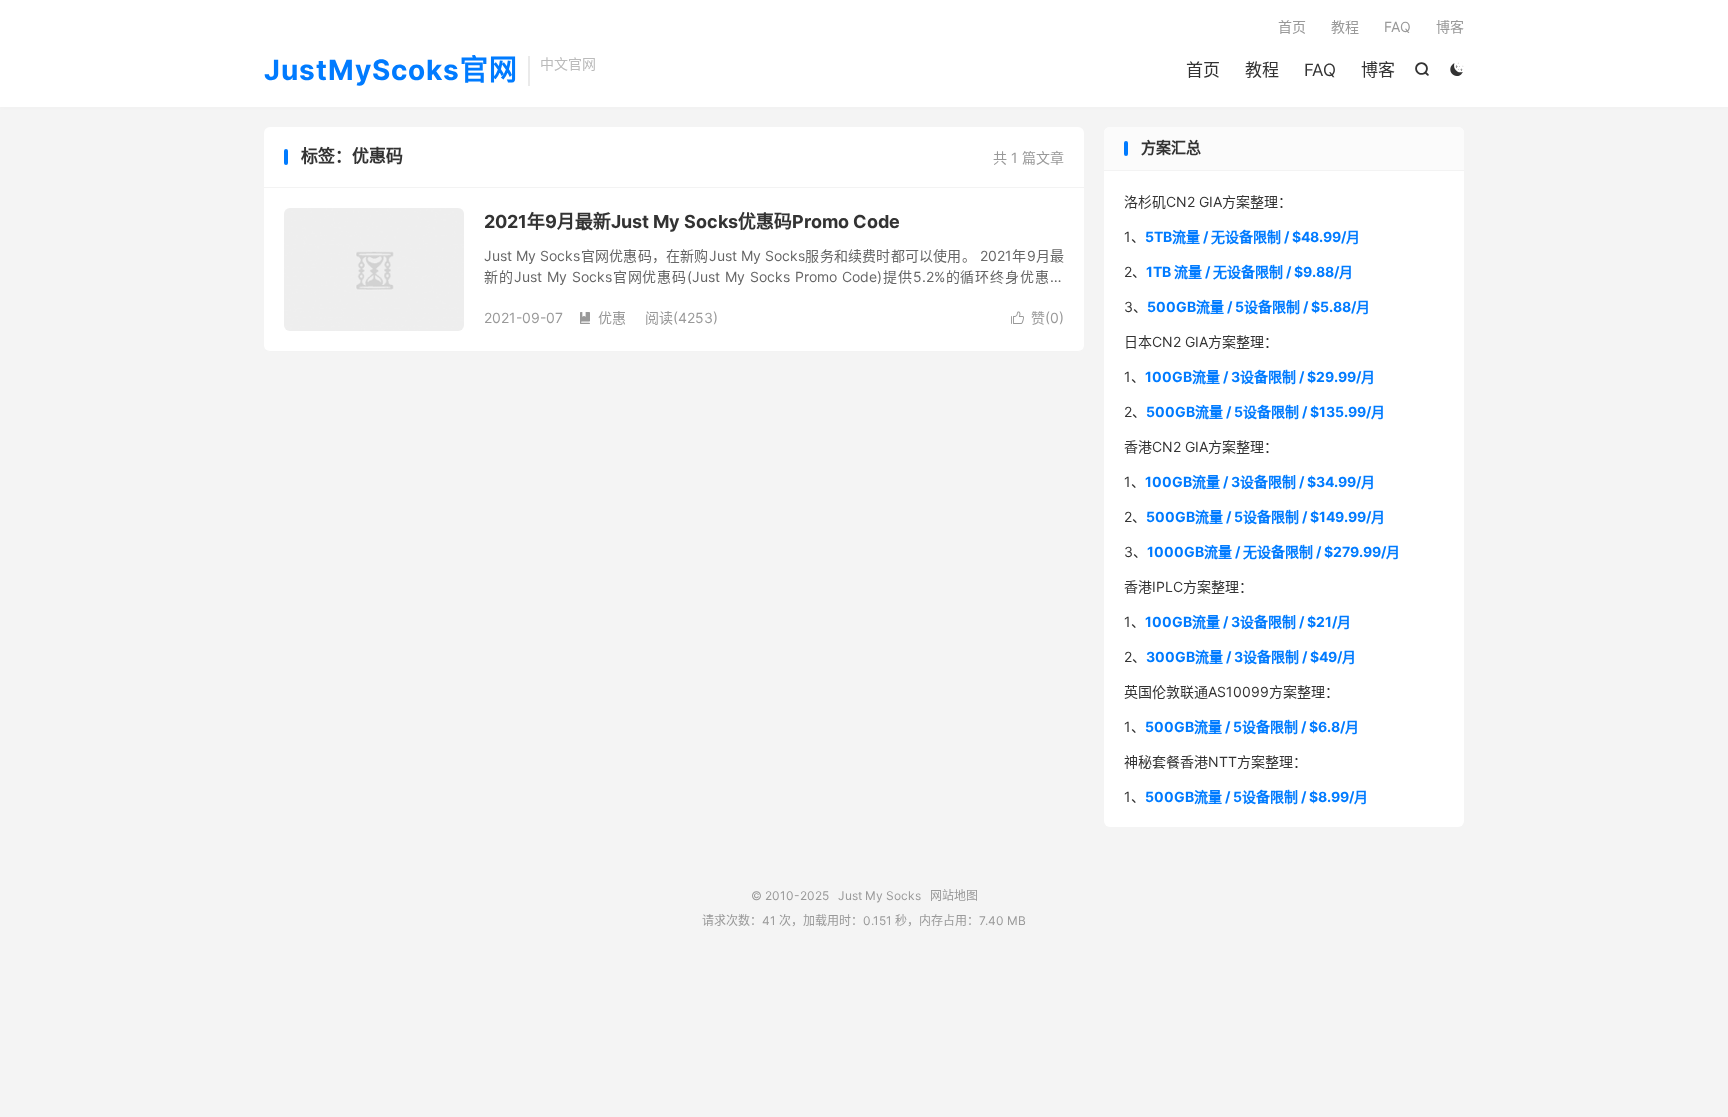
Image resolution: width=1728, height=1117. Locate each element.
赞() (1037, 317)
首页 (1203, 70)
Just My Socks (879, 895)
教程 (1262, 70)
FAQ (1320, 70)
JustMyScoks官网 (391, 71)
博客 (1378, 70)
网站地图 (954, 895)
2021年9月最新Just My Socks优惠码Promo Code (692, 221)
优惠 (602, 317)
